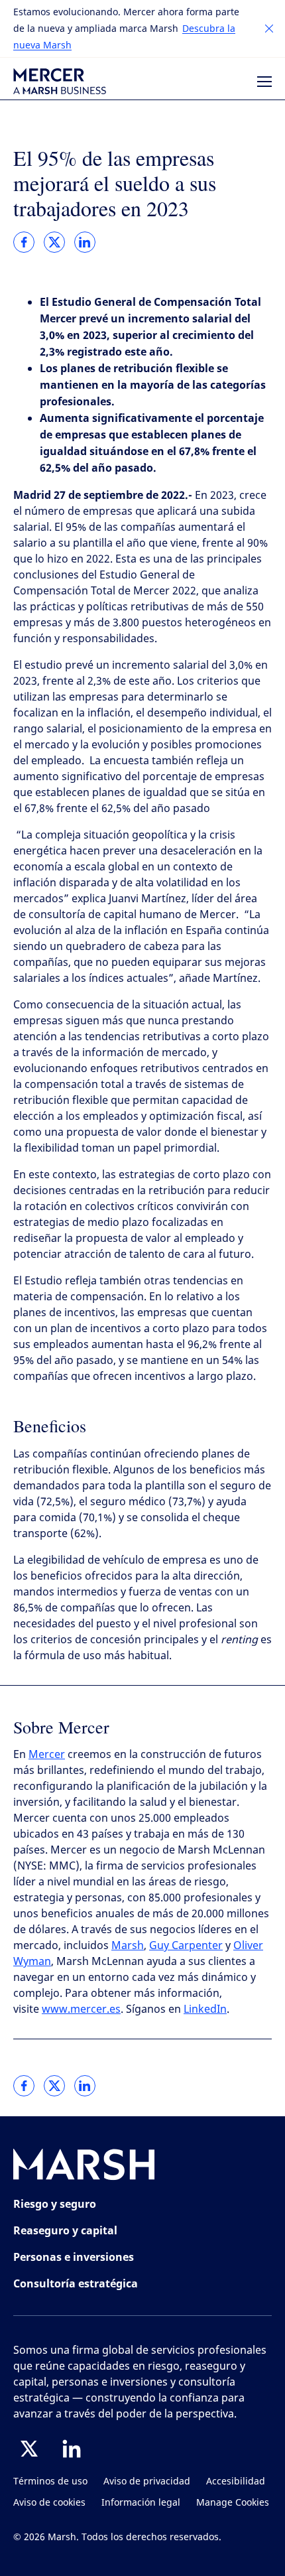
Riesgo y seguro (55, 2204)
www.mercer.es (81, 2009)
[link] (24, 242)
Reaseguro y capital (65, 2230)
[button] (269, 29)
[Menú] (264, 82)
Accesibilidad (236, 2481)
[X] (29, 2449)
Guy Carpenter (186, 1945)
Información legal (141, 2503)
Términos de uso (50, 2481)
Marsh (128, 1945)
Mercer (47, 1754)
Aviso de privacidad (147, 2481)
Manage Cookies (233, 2503)
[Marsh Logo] (84, 2167)
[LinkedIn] (72, 2449)
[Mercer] (60, 81)
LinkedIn (205, 2009)
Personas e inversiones (74, 2257)
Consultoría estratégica (76, 2283)
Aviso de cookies (49, 2503)
